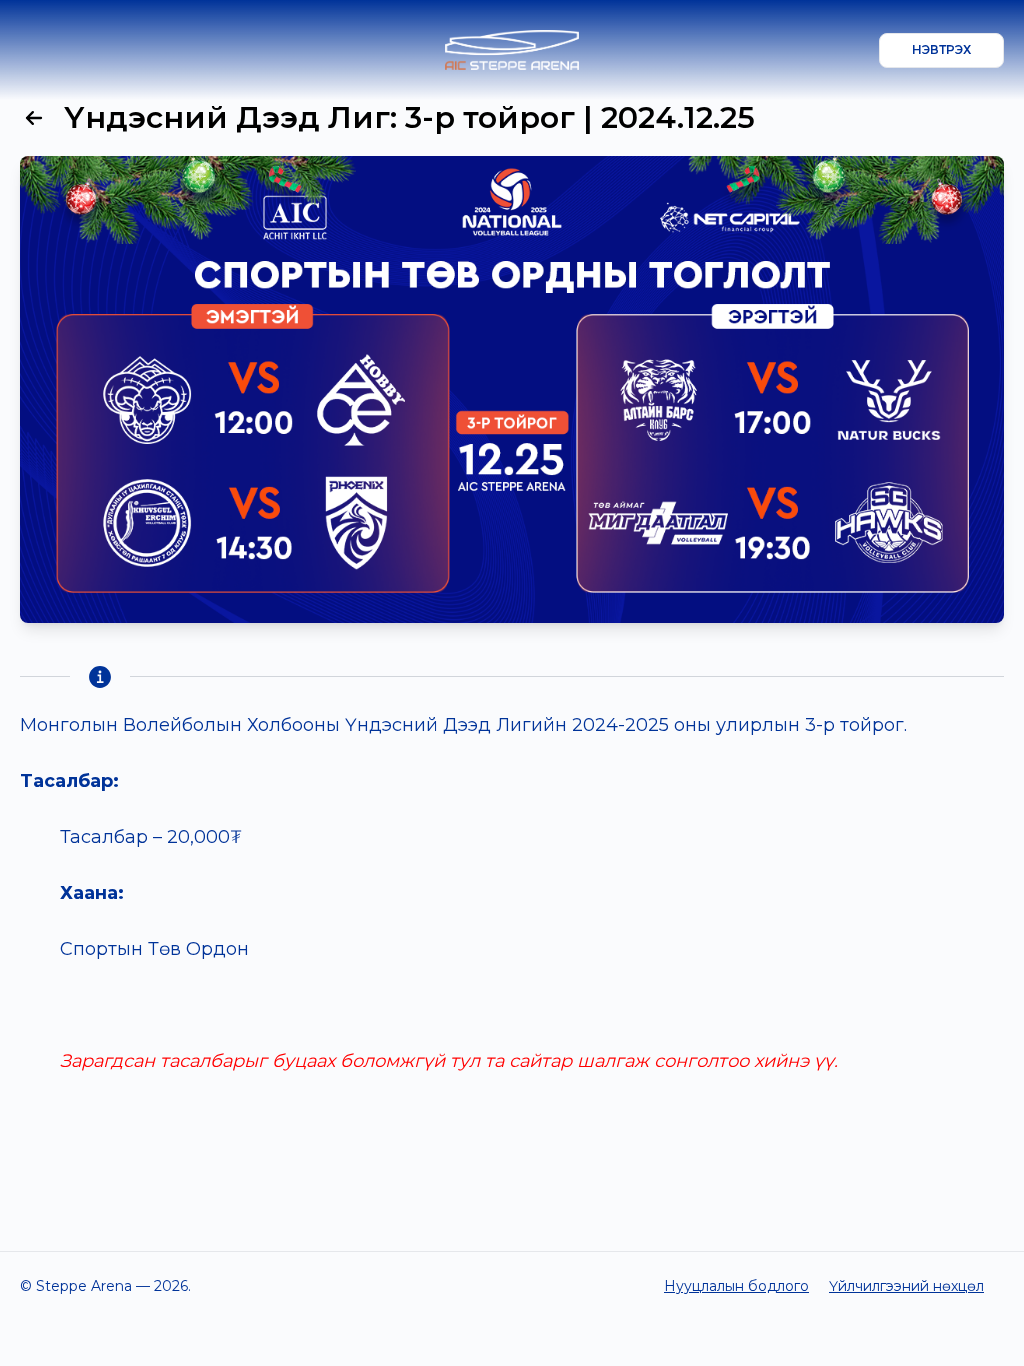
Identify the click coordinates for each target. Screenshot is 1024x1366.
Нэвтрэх (941, 49)
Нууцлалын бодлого (736, 1286)
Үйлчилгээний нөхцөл (906, 1286)
